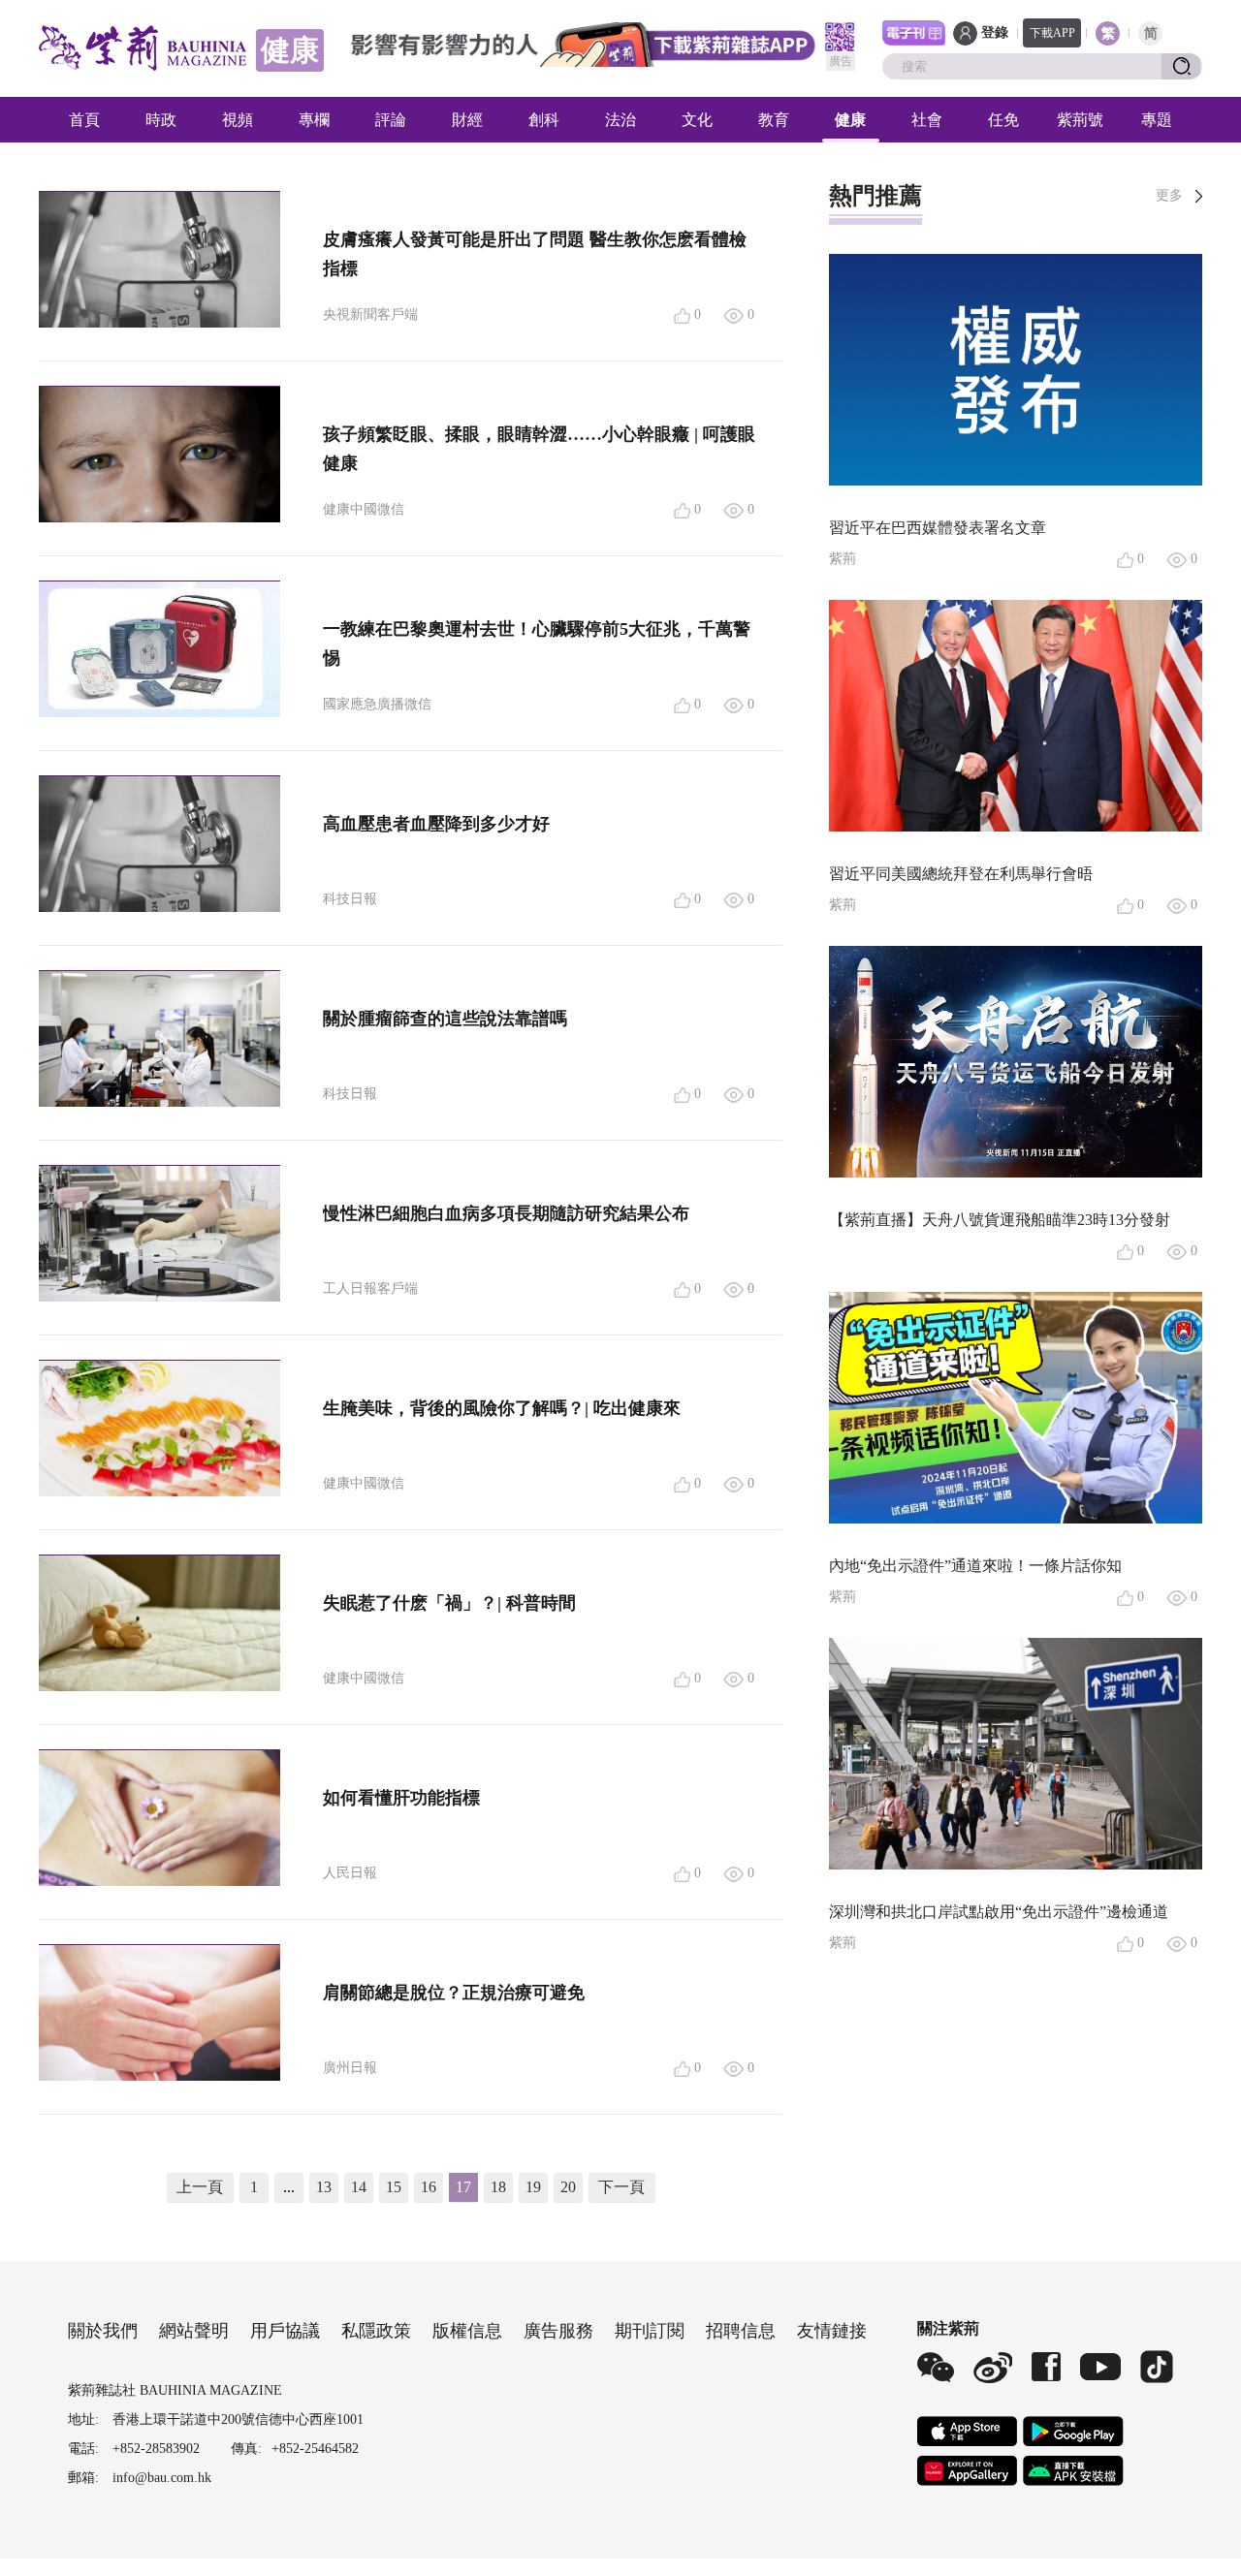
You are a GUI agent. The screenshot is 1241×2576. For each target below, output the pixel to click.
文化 (697, 120)
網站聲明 (194, 2331)
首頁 (84, 120)
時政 (161, 120)
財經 (467, 120)
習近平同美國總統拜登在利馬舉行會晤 (961, 874)
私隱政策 (376, 2331)
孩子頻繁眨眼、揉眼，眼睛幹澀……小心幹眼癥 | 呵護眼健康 (539, 449)
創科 (544, 120)
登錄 (995, 32)
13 (324, 2187)
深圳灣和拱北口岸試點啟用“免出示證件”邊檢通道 (999, 1912)
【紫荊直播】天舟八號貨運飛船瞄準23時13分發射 (1000, 1220)
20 (568, 2187)
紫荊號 (1080, 120)
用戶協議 (285, 2331)
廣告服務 (558, 2331)
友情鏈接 (832, 2331)
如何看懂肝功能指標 (401, 1798)
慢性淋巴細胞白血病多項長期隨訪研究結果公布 (506, 1213)
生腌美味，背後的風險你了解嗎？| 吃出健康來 (502, 1408)
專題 (1157, 120)
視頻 (238, 120)
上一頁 (200, 2187)
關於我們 (103, 2331)
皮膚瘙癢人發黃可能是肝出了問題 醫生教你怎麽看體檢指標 (535, 254)
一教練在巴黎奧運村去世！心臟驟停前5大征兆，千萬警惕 (537, 644)
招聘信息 (741, 2331)
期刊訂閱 (650, 2331)
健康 (850, 120)
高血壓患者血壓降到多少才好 (436, 824)
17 (463, 2187)
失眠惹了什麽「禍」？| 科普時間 (449, 1603)
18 (498, 2187)
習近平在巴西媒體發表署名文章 (938, 528)
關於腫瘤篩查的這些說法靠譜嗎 (445, 1019)
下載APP (1052, 33)
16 (429, 2187)
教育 (774, 120)
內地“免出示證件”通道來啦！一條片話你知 (975, 1566)
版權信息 (467, 2331)
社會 (927, 120)
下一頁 (621, 2187)
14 (359, 2187)
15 (394, 2187)
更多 (1169, 195)
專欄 (314, 120)
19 (533, 2187)
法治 (620, 120)
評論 (391, 120)
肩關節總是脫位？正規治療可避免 (454, 1993)
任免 (1003, 120)
